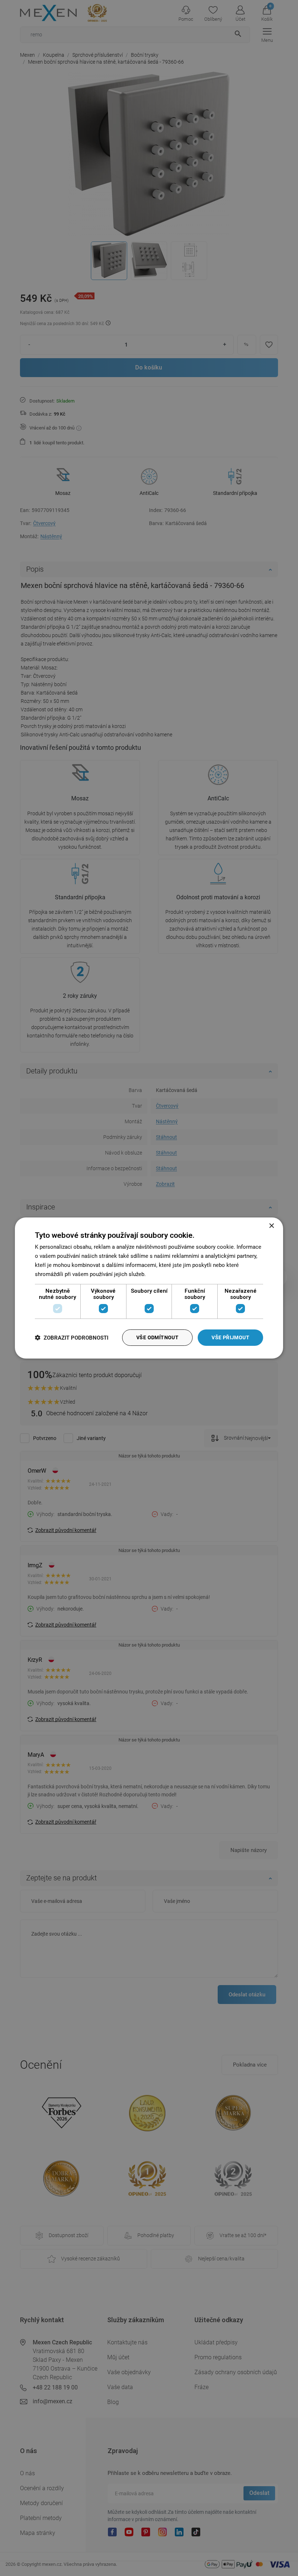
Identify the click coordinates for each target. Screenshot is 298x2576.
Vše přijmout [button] (230, 1337)
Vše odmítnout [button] (157, 1337)
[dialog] (149, 1288)
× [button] (271, 1226)
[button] (72, 1338)
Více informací (165, 1274)
